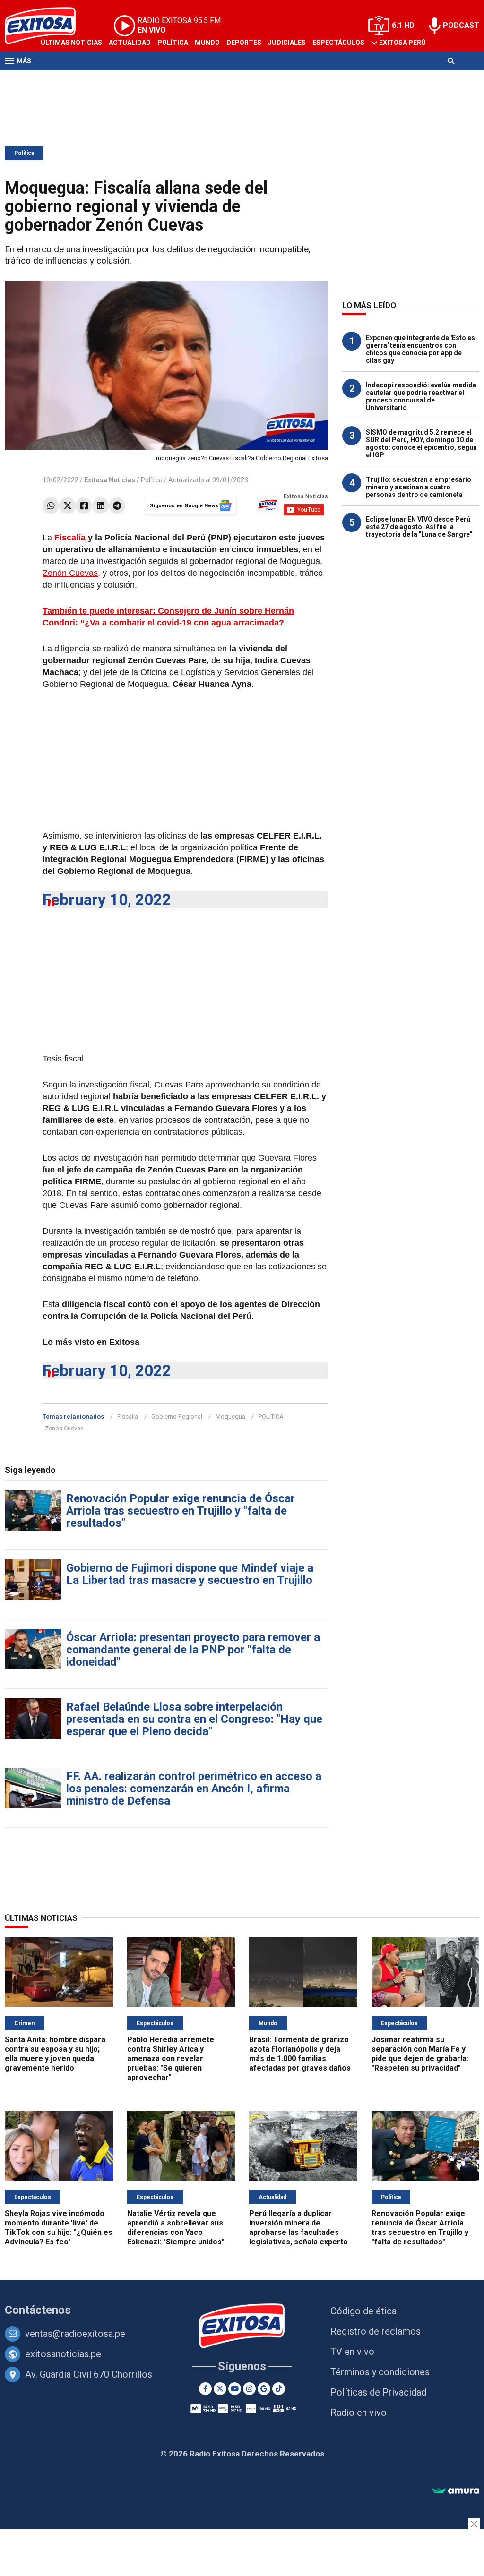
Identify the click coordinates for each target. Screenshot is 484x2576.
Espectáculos (338, 43)
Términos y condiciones (380, 2372)
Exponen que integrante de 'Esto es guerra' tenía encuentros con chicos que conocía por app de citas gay (420, 349)
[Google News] (264, 2389)
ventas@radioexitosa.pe (75, 2334)
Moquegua (230, 1416)
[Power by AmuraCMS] (456, 2491)
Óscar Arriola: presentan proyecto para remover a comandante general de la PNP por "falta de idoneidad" (193, 1650)
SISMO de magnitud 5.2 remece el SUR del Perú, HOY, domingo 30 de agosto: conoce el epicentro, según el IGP (421, 444)
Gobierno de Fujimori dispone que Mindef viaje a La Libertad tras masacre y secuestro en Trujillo (190, 1574)
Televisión (60, 79)
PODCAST (461, 25)
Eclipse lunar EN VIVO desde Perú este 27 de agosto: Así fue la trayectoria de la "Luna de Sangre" (419, 527)
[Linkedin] (100, 506)
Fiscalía (70, 538)
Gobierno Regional (177, 1416)
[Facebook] (84, 506)
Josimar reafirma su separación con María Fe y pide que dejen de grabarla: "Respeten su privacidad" (420, 2054)
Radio (95, 79)
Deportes (244, 43)
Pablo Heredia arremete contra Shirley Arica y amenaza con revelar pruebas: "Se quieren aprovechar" (171, 2058)
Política (173, 43)
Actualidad (130, 43)
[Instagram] (249, 2389)
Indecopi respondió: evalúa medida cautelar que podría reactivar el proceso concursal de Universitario (421, 396)
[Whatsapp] (51, 506)
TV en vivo (352, 2352)
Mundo (207, 43)
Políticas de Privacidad (378, 2392)
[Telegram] (117, 506)
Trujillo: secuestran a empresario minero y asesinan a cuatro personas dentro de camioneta (419, 487)
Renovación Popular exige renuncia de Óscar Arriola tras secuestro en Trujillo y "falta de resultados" (181, 1511)
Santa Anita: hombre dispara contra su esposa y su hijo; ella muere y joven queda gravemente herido (55, 2054)
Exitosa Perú (402, 43)
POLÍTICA (271, 1416)
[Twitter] (67, 506)
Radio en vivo (359, 2413)
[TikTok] (279, 2389)
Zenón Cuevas (70, 573)
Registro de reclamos (376, 2331)
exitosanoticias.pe (63, 2354)
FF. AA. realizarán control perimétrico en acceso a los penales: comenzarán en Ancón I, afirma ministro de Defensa (194, 1789)
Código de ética (363, 2311)
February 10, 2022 (107, 900)
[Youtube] (235, 2389)
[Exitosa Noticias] (242, 2327)
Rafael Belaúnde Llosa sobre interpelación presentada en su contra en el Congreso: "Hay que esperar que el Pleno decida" (194, 1719)
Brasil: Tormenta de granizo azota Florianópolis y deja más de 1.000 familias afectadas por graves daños (300, 2054)
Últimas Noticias (71, 43)
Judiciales (287, 43)
